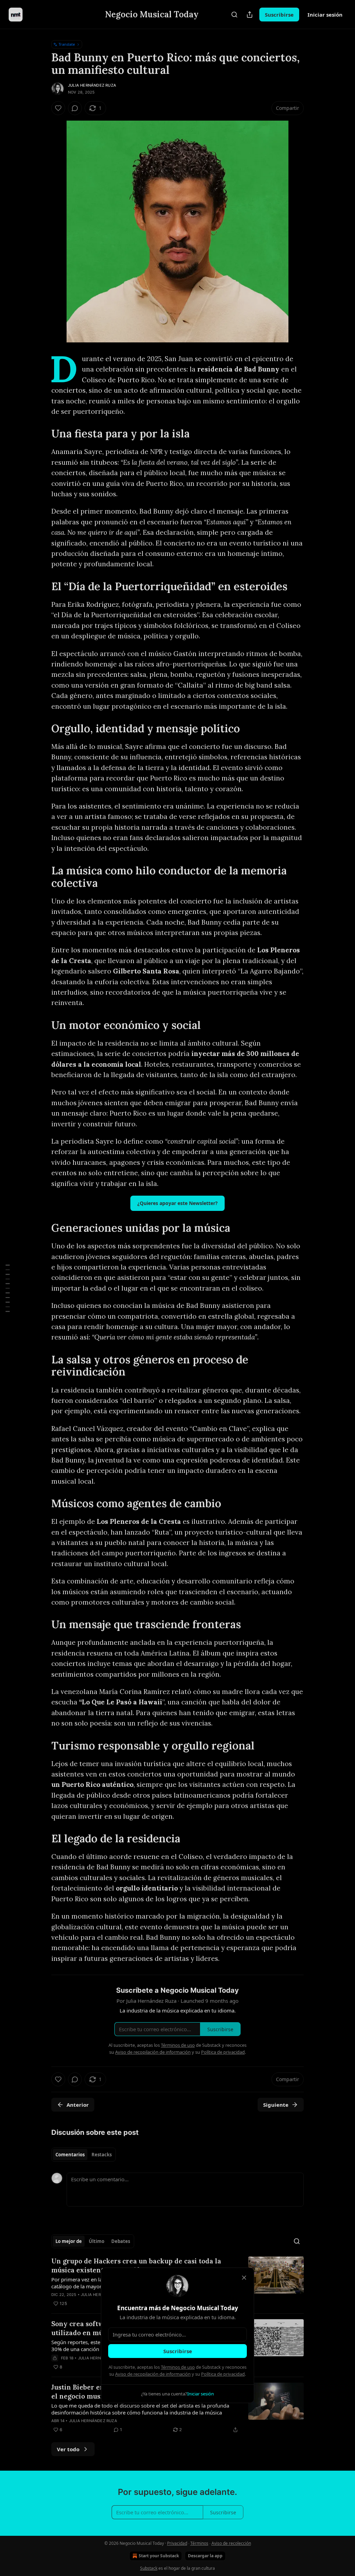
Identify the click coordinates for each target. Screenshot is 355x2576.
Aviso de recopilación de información (153, 2374)
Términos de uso (178, 2367)
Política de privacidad (223, 2374)
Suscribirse (178, 2351)
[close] (244, 2278)
